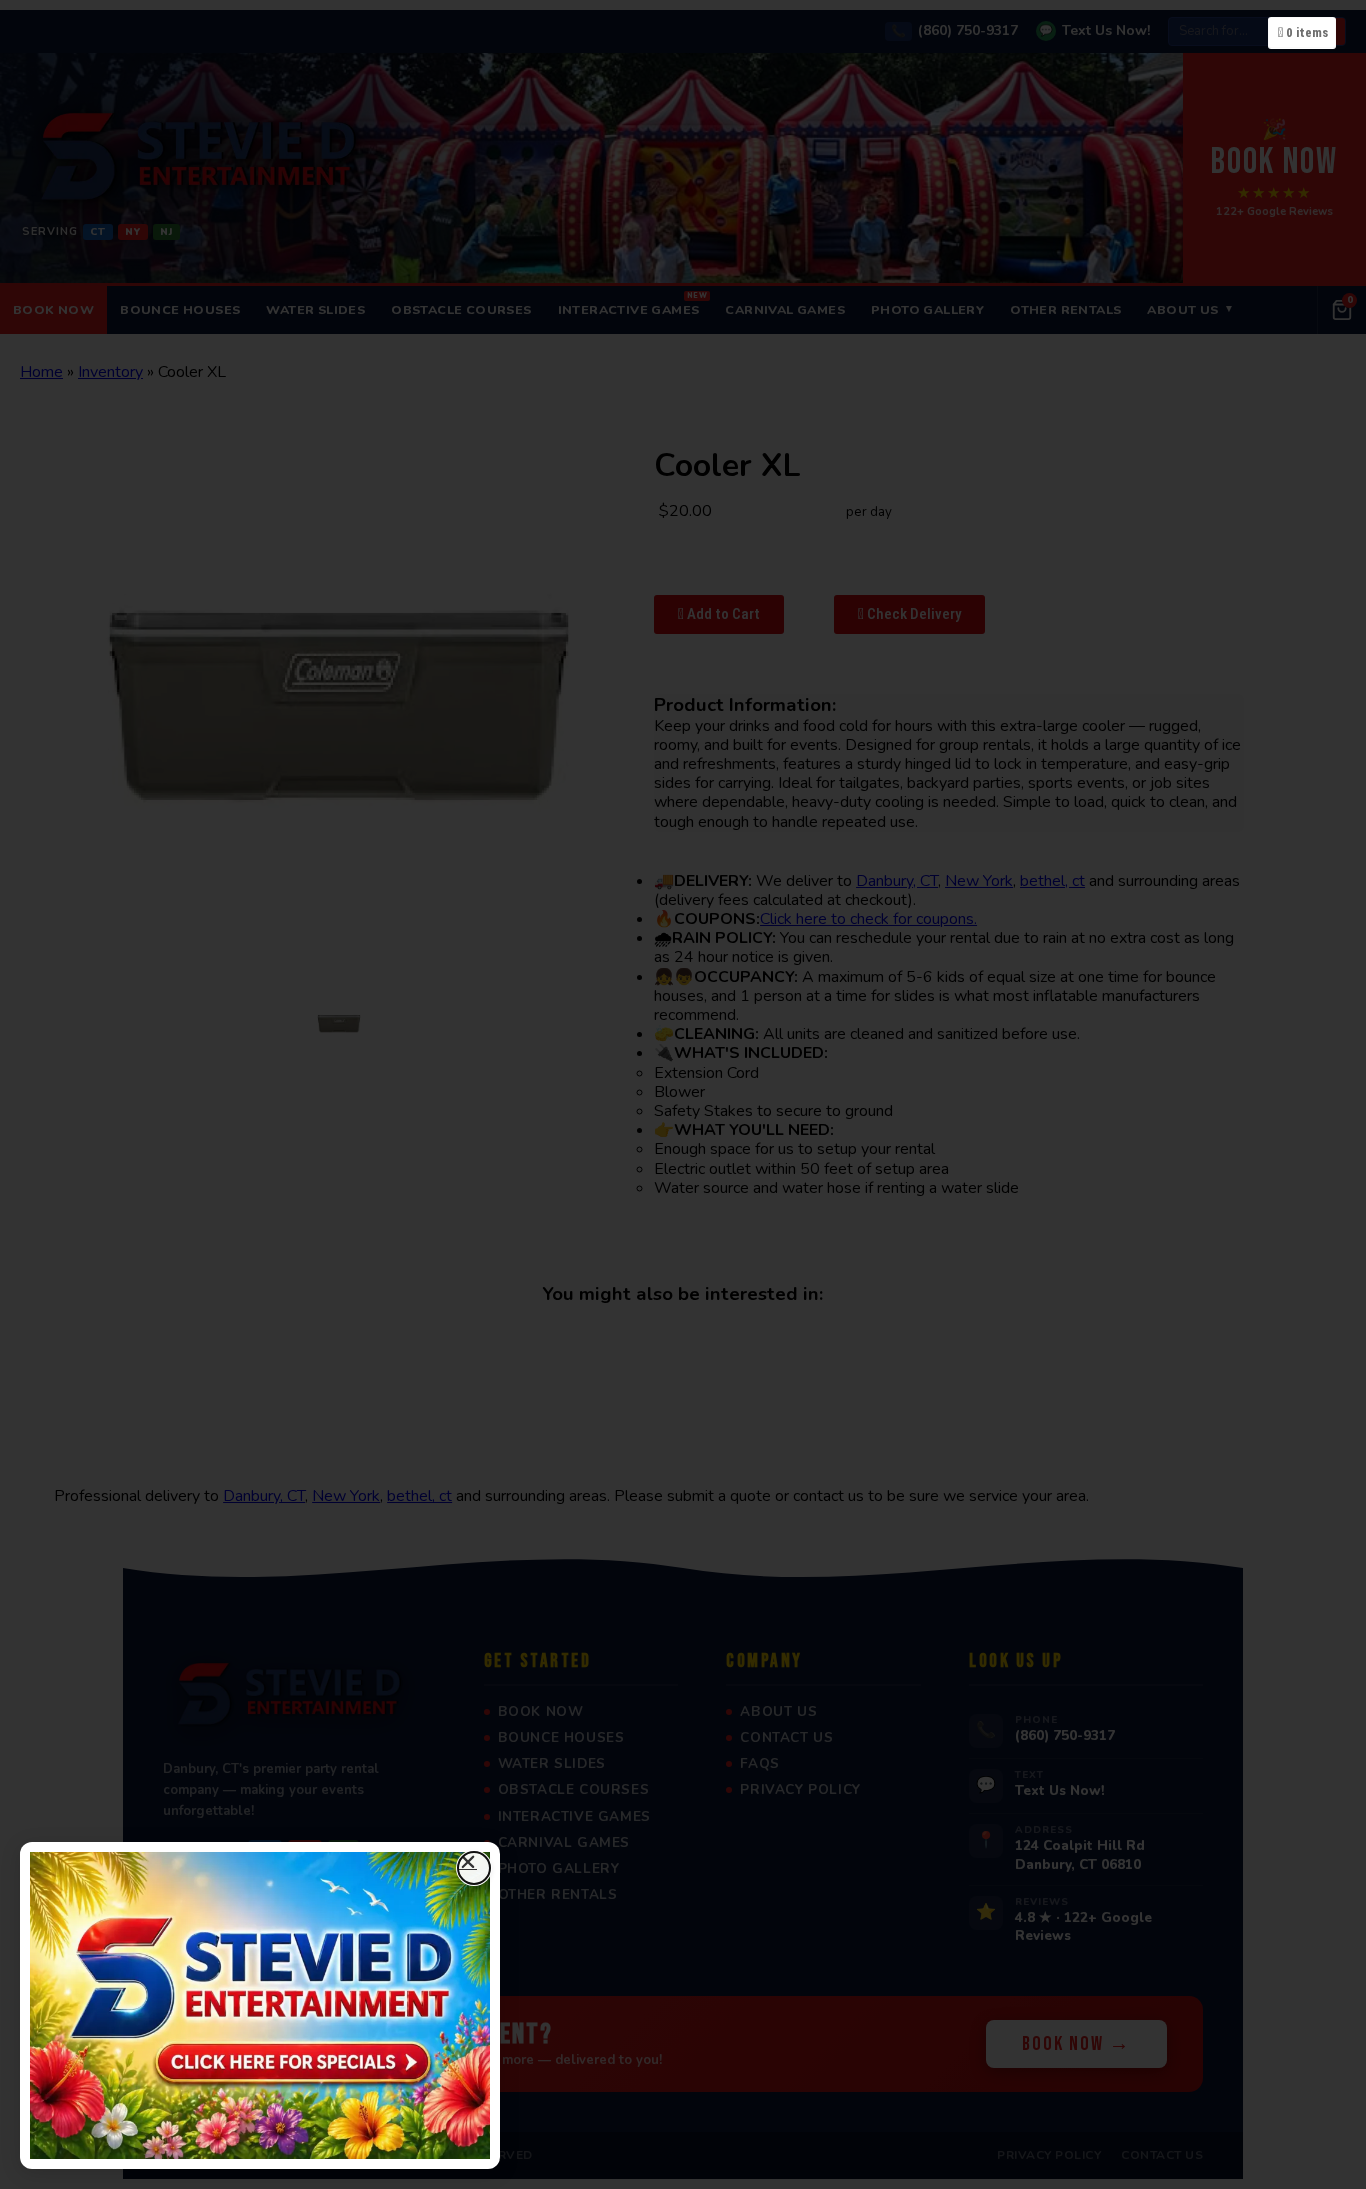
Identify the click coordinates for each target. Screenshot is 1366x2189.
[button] (474, 1868)
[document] (683, 1094)
